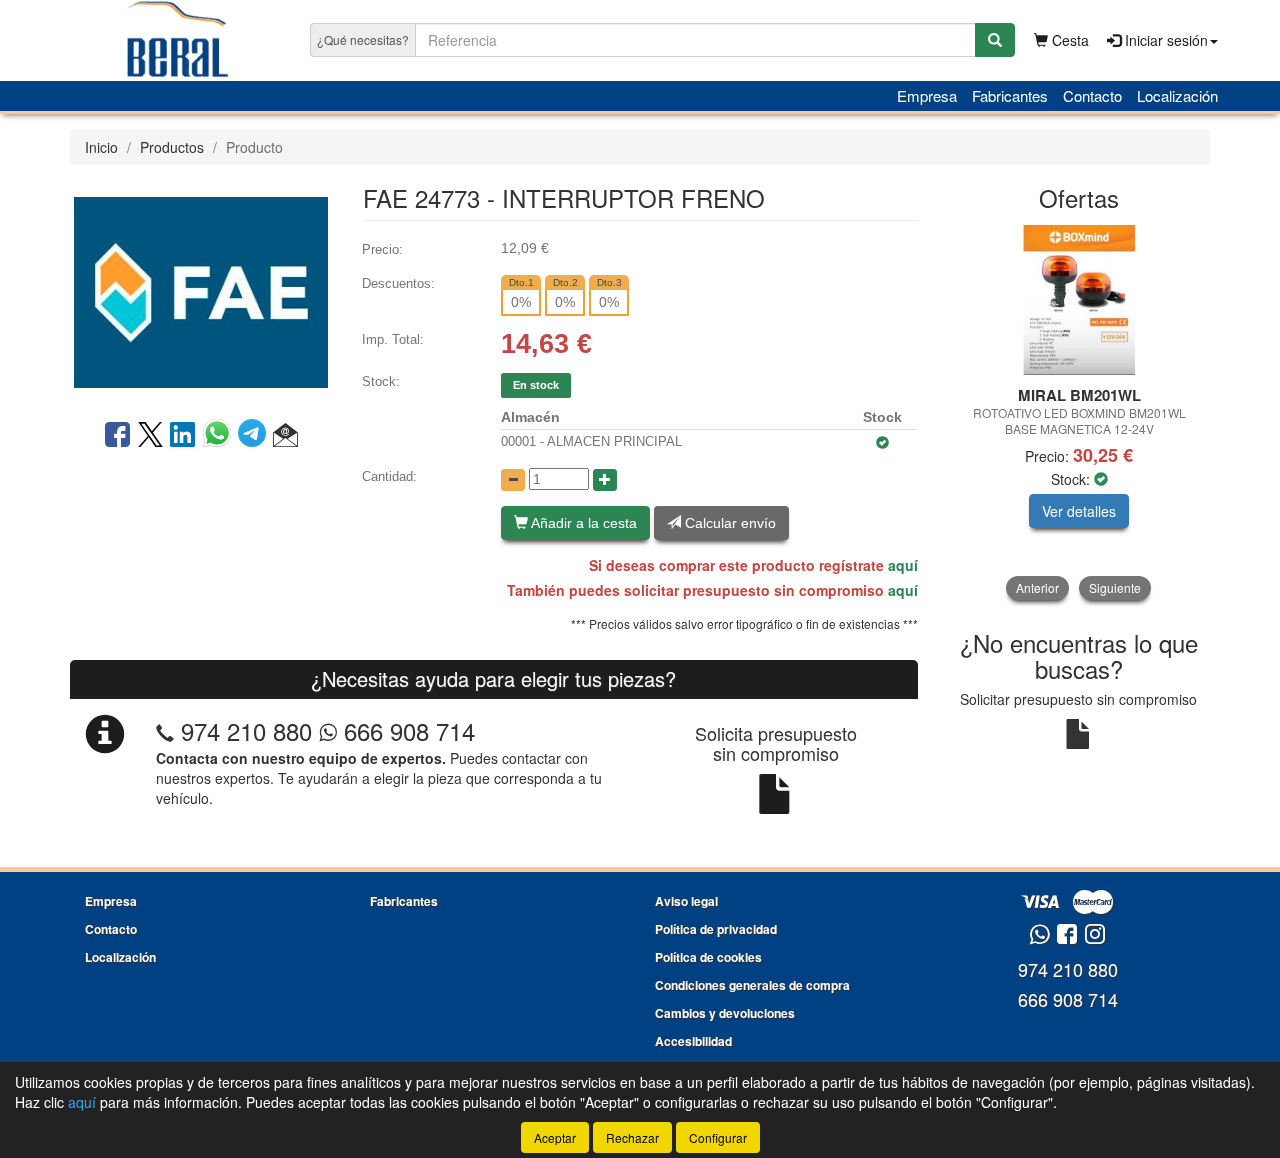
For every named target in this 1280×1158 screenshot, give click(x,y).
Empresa (927, 95)
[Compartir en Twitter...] (150, 436)
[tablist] (1079, 412)
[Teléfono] (165, 730)
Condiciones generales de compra (752, 985)
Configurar (718, 1137)
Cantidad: (389, 476)
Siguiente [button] (1115, 587)
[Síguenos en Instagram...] (1095, 935)
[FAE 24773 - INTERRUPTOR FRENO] (201, 290)
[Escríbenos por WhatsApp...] (1039, 935)
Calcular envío (728, 523)
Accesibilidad (693, 1041)
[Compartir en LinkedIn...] (183, 436)
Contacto (1092, 95)
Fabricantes (1010, 95)
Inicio (101, 147)
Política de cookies (708, 957)
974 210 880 (246, 730)
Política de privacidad (716, 929)
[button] (285, 436)
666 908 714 (406, 730)
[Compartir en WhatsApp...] (220, 436)
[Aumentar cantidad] (605, 480)
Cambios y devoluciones (725, 1013)
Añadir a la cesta (582, 523)
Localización (1177, 95)
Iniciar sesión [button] (1164, 40)
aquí (903, 565)
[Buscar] (995, 40)
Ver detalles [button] (1079, 511)
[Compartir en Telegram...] (255, 436)
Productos (172, 147)
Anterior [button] (1037, 587)
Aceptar (555, 1137)
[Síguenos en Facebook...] (1067, 935)
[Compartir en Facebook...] (117, 436)
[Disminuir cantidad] (513, 480)
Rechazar (632, 1137)
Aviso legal (686, 901)
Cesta (1068, 40)
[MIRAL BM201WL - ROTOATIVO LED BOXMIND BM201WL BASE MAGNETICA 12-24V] (1079, 300)
